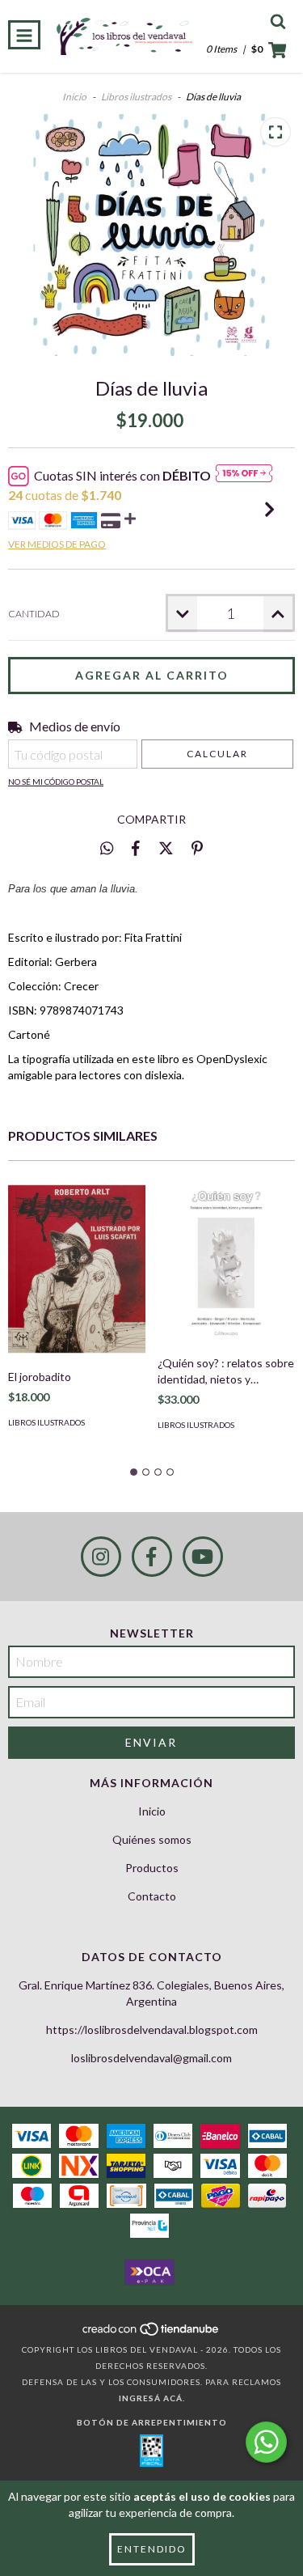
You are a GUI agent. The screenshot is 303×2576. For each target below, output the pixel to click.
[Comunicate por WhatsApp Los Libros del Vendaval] (266, 2442)
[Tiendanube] (151, 2333)
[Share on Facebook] (136, 848)
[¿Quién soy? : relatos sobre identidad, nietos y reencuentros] (226, 1262)
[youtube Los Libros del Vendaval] (203, 1557)
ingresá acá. (152, 2398)
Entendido (152, 2549)
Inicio (74, 97)
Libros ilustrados (136, 97)
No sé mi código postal (56, 782)
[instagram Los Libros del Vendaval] (101, 1557)
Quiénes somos (152, 1839)
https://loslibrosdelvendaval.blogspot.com (152, 2029)
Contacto (152, 1896)
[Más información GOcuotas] (244, 476)
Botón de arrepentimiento (152, 2422)
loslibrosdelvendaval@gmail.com (151, 2058)
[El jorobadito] (77, 1269)
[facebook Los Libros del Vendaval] (152, 1557)
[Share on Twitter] (166, 848)
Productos (152, 1868)
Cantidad (34, 614)
